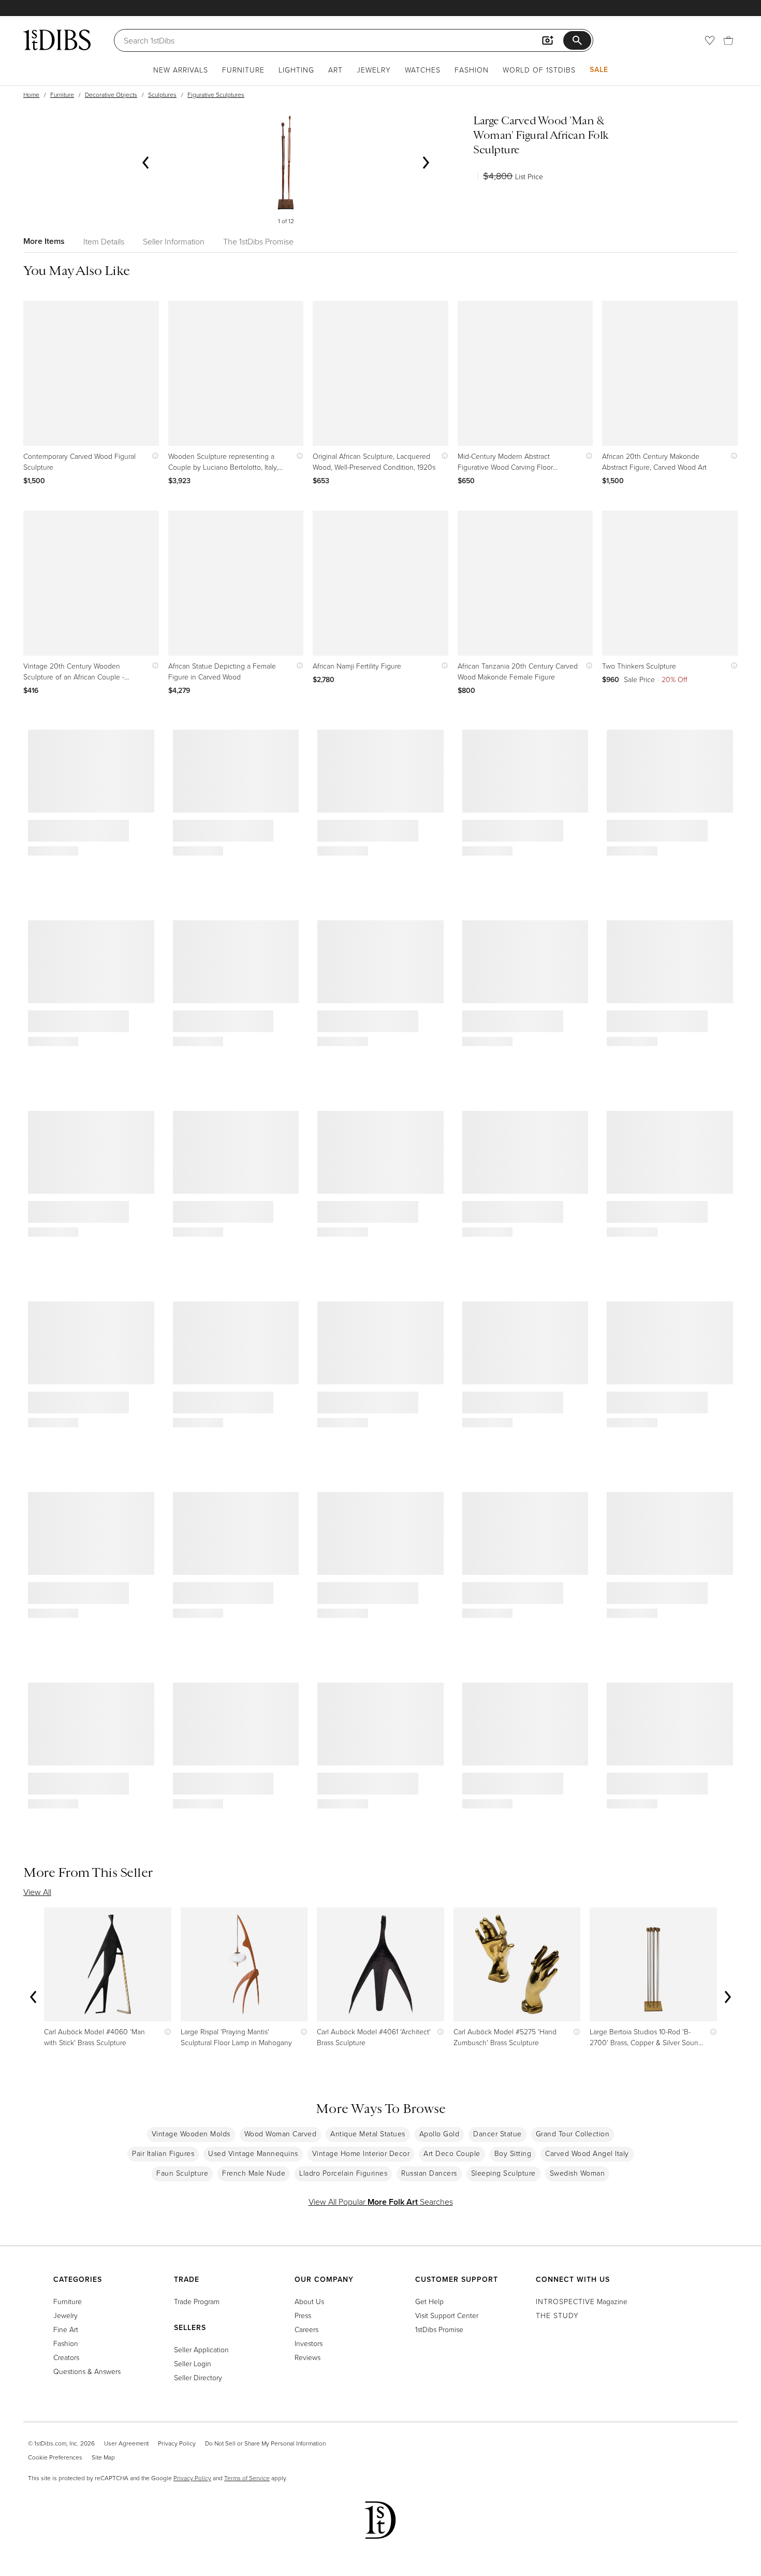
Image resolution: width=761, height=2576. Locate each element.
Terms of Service (247, 2478)
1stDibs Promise (439, 2329)
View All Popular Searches (381, 2202)
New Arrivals (181, 70)
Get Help (429, 2301)
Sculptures (162, 95)
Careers (306, 2329)
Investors (309, 2343)
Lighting (296, 70)
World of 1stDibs (539, 70)
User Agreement (126, 2443)
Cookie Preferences (55, 2457)
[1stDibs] (57, 40)
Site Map (103, 2457)
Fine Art (66, 2329)
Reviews (308, 2357)
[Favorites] (710, 40)
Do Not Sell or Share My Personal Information (265, 2443)
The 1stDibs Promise (258, 241)
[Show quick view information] (153, 456)
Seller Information (174, 241)
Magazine (582, 2301)
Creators (66, 2357)
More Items (44, 241)
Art (335, 70)
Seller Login (193, 2363)
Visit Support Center (447, 2315)
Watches (423, 70)
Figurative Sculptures (216, 95)
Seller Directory (198, 2377)
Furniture (243, 70)
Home (31, 95)
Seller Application (201, 2349)
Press (303, 2315)
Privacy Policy (177, 2443)
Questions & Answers (87, 2371)
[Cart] (728, 40)
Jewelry (374, 70)
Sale (599, 69)
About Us (309, 2301)
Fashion (472, 70)
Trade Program (197, 2301)
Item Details (104, 241)
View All (37, 1892)
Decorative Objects (111, 95)
